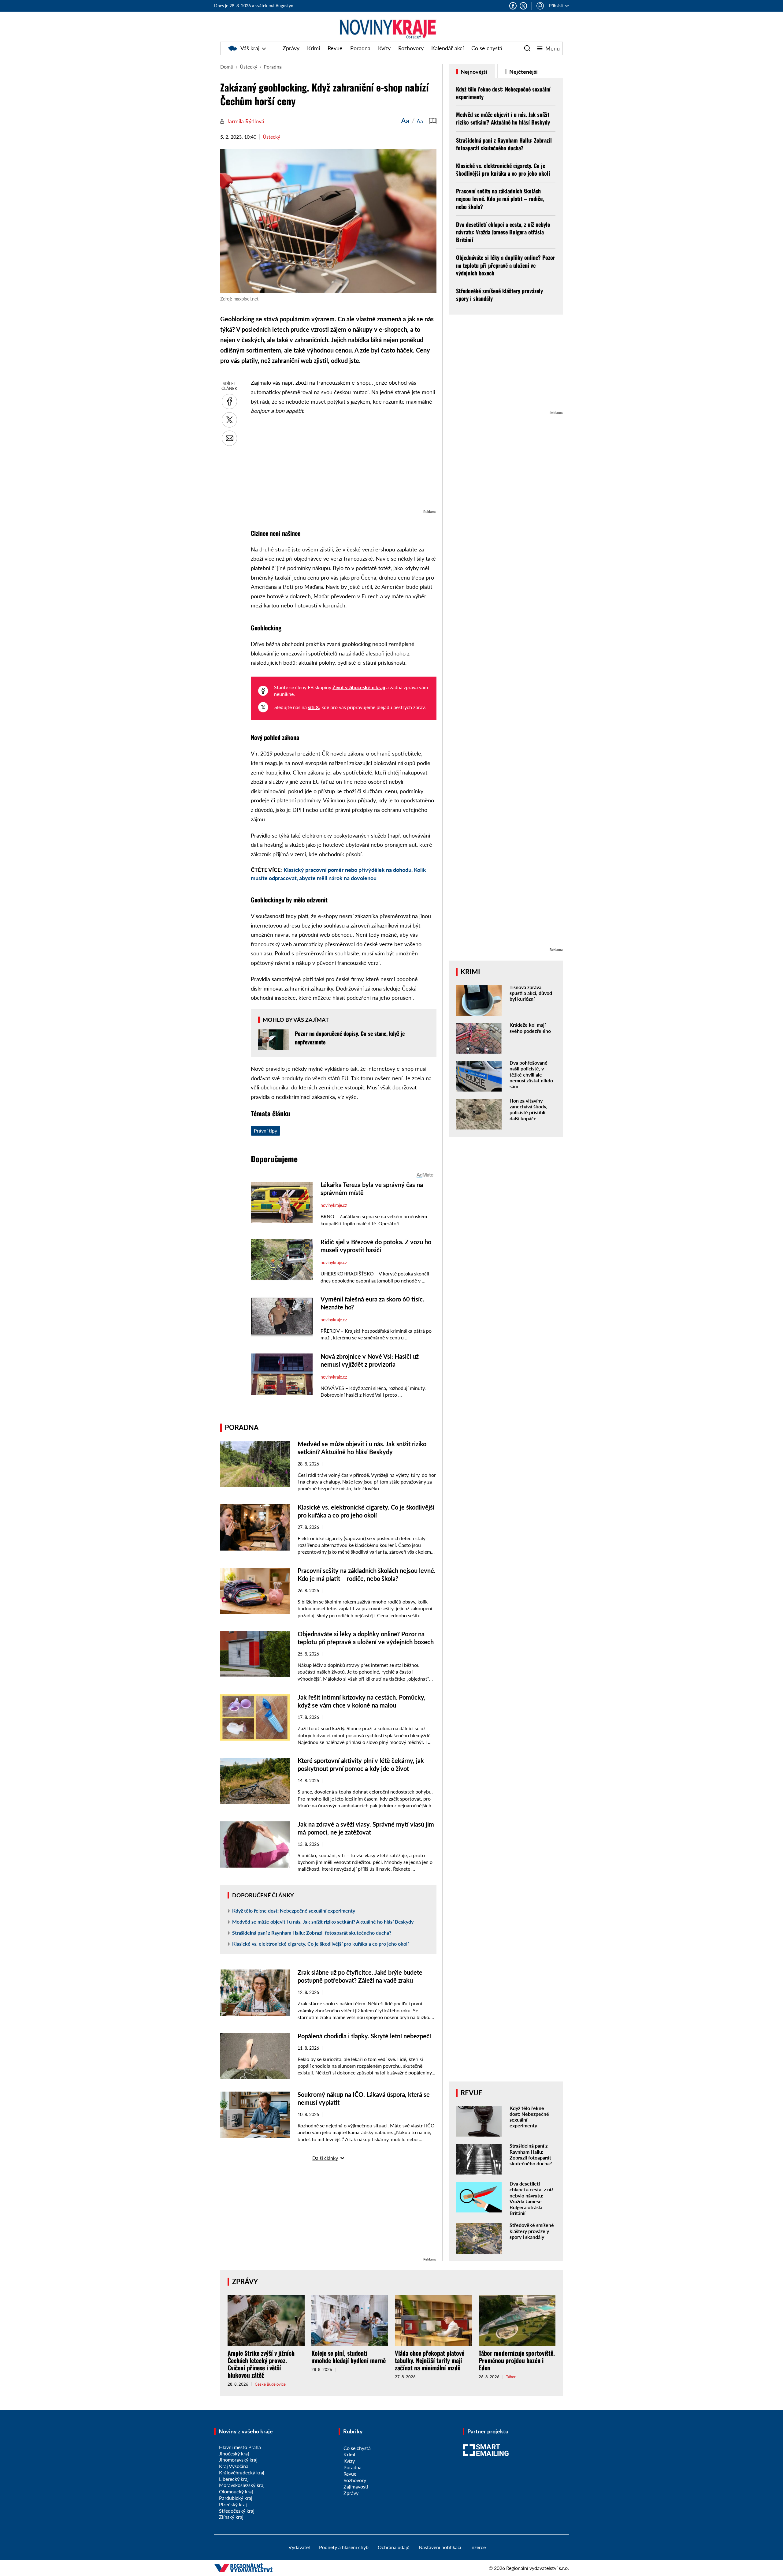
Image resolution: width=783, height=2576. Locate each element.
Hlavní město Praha (240, 2447)
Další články (325, 2158)
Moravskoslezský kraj (242, 2485)
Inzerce (478, 2547)
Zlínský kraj (231, 2517)
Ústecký (249, 67)
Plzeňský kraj (233, 2504)
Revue (335, 48)
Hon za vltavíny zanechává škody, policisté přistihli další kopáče (528, 1109)
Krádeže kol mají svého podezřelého (530, 1028)
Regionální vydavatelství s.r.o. (538, 2568)
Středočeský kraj (237, 2511)
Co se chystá (487, 48)
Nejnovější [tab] (473, 72)
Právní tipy (265, 1131)
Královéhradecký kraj (242, 2472)
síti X (314, 707)
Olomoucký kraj (236, 2491)
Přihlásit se (559, 6)
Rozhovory (411, 48)
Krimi (314, 48)
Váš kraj (250, 48)
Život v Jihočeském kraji (359, 687)
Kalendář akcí (447, 48)
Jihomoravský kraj (238, 2460)
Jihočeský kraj (234, 2453)
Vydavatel (299, 2547)
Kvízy (384, 48)
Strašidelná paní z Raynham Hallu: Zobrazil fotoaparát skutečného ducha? (312, 1933)
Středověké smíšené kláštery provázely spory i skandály (499, 295)
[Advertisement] (344, 465)
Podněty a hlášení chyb (344, 2547)
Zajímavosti (356, 2486)
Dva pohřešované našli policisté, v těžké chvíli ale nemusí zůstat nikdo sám (531, 1074)
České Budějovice (270, 2384)
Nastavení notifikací (440, 2547)
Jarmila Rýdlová (245, 121)
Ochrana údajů (394, 2547)
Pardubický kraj (236, 2498)
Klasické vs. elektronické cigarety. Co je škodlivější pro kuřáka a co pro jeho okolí (320, 1944)
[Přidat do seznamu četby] (433, 121)
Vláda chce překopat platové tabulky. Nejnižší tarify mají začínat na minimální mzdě (430, 2360)
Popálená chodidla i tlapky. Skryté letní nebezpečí (364, 2036)
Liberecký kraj (234, 2479)
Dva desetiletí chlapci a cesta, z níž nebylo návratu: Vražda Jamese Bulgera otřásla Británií (503, 232)
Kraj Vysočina (234, 2466)
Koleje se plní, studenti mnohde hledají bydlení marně (349, 2357)
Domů (227, 67)
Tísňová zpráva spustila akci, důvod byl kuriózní (531, 993)
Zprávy (291, 48)
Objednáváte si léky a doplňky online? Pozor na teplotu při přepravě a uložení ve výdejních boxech (506, 265)
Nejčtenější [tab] (523, 72)
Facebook (513, 6)
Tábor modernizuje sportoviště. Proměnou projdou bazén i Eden (517, 2360)
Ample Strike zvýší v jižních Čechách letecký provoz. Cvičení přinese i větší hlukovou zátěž (261, 2364)
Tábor (511, 2377)
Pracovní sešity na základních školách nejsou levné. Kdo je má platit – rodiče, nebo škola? (500, 199)
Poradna (360, 48)
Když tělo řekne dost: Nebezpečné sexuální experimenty (294, 1911)
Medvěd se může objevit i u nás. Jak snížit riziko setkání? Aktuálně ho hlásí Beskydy (323, 1922)
